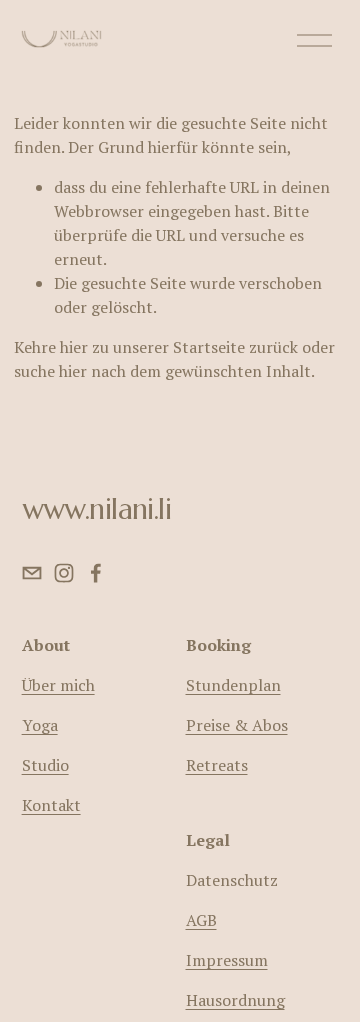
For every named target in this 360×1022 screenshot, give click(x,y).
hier (74, 347)
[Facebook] (96, 573)
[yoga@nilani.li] (32, 573)
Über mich (58, 685)
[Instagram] (64, 573)
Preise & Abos (237, 725)
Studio (45, 765)
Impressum (227, 960)
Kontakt (51, 805)
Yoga (40, 725)
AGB (201, 920)
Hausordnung (235, 1000)
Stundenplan (233, 685)
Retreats (217, 765)
